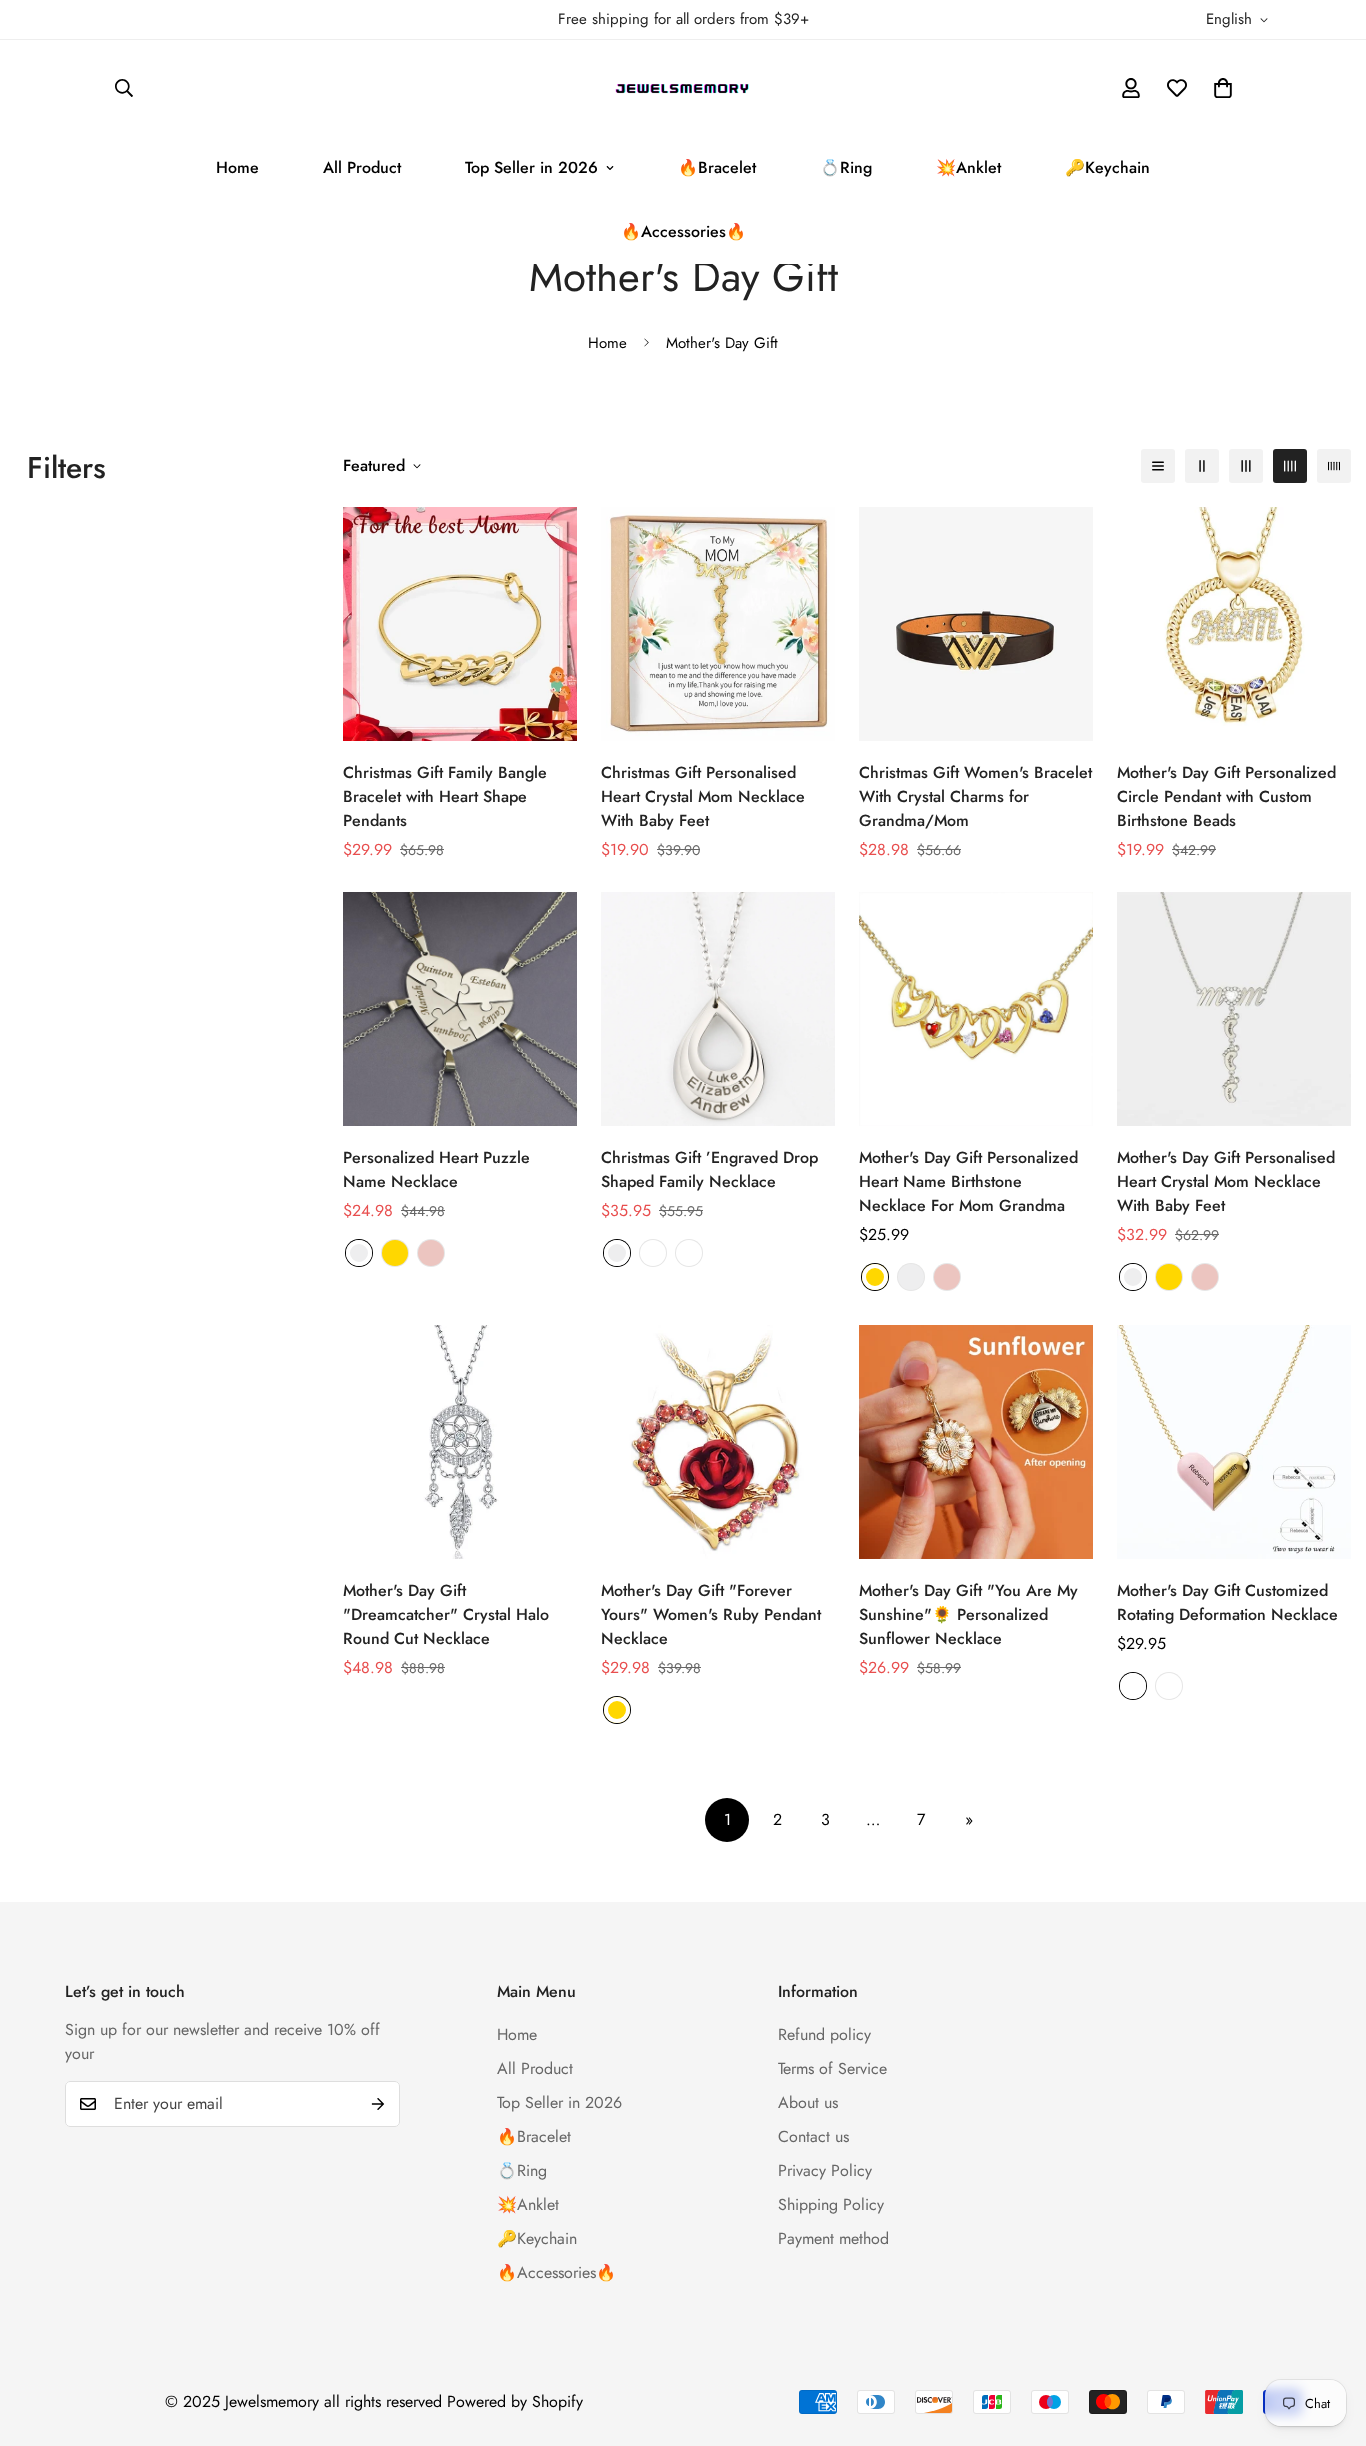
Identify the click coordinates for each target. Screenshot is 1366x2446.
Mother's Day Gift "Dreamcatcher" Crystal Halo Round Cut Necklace (446, 1614)
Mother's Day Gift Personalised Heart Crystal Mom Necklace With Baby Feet (1226, 1181)
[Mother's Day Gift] (460, 1442)
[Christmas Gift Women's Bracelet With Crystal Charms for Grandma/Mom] (976, 624)
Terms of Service (832, 2068)
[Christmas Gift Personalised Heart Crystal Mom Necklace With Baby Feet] (718, 624)
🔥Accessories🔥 (683, 231)
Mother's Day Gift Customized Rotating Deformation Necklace (1227, 1602)
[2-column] (1202, 466)
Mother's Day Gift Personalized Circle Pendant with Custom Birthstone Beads (1226, 796)
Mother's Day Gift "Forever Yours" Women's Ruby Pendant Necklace (711, 1614)
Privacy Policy (825, 2170)
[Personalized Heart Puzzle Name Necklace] (460, 1009)
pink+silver (1133, 1686)
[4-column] (1290, 466)
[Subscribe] (378, 2104)
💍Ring (846, 167)
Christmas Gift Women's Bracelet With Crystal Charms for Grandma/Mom (975, 796)
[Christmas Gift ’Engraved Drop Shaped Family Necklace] (718, 1009)
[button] (1223, 88)
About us (808, 2102)
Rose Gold (431, 1253)
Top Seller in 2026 (531, 167)
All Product (362, 167)
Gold (395, 1253)
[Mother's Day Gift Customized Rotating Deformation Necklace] (1234, 1442)
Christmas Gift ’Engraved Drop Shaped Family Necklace (709, 1169)
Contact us (813, 2136)
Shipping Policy (831, 2204)
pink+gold (1169, 1686)
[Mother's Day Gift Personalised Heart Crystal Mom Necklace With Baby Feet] (1234, 1009)
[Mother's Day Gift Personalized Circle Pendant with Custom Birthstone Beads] (1234, 624)
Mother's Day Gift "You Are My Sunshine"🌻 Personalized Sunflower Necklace (968, 1614)
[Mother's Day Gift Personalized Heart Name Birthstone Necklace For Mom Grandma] (976, 1009)
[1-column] (1158, 466)
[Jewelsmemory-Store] (683, 88)
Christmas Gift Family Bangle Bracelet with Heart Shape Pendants (445, 796)
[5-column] (1334, 466)
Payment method (833, 2238)
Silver (359, 1253)
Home (237, 167)
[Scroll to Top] (1327, 2337)
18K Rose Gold (689, 1253)
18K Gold (653, 1253)
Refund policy (824, 2034)
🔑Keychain (1107, 167)
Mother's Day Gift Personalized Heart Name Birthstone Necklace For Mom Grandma (968, 1181)
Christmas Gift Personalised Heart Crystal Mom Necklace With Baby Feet (703, 796)
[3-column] (1246, 466)
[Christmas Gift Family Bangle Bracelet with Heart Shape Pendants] (460, 624)
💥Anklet (968, 167)
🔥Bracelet (717, 167)
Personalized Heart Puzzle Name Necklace (436, 1169)
